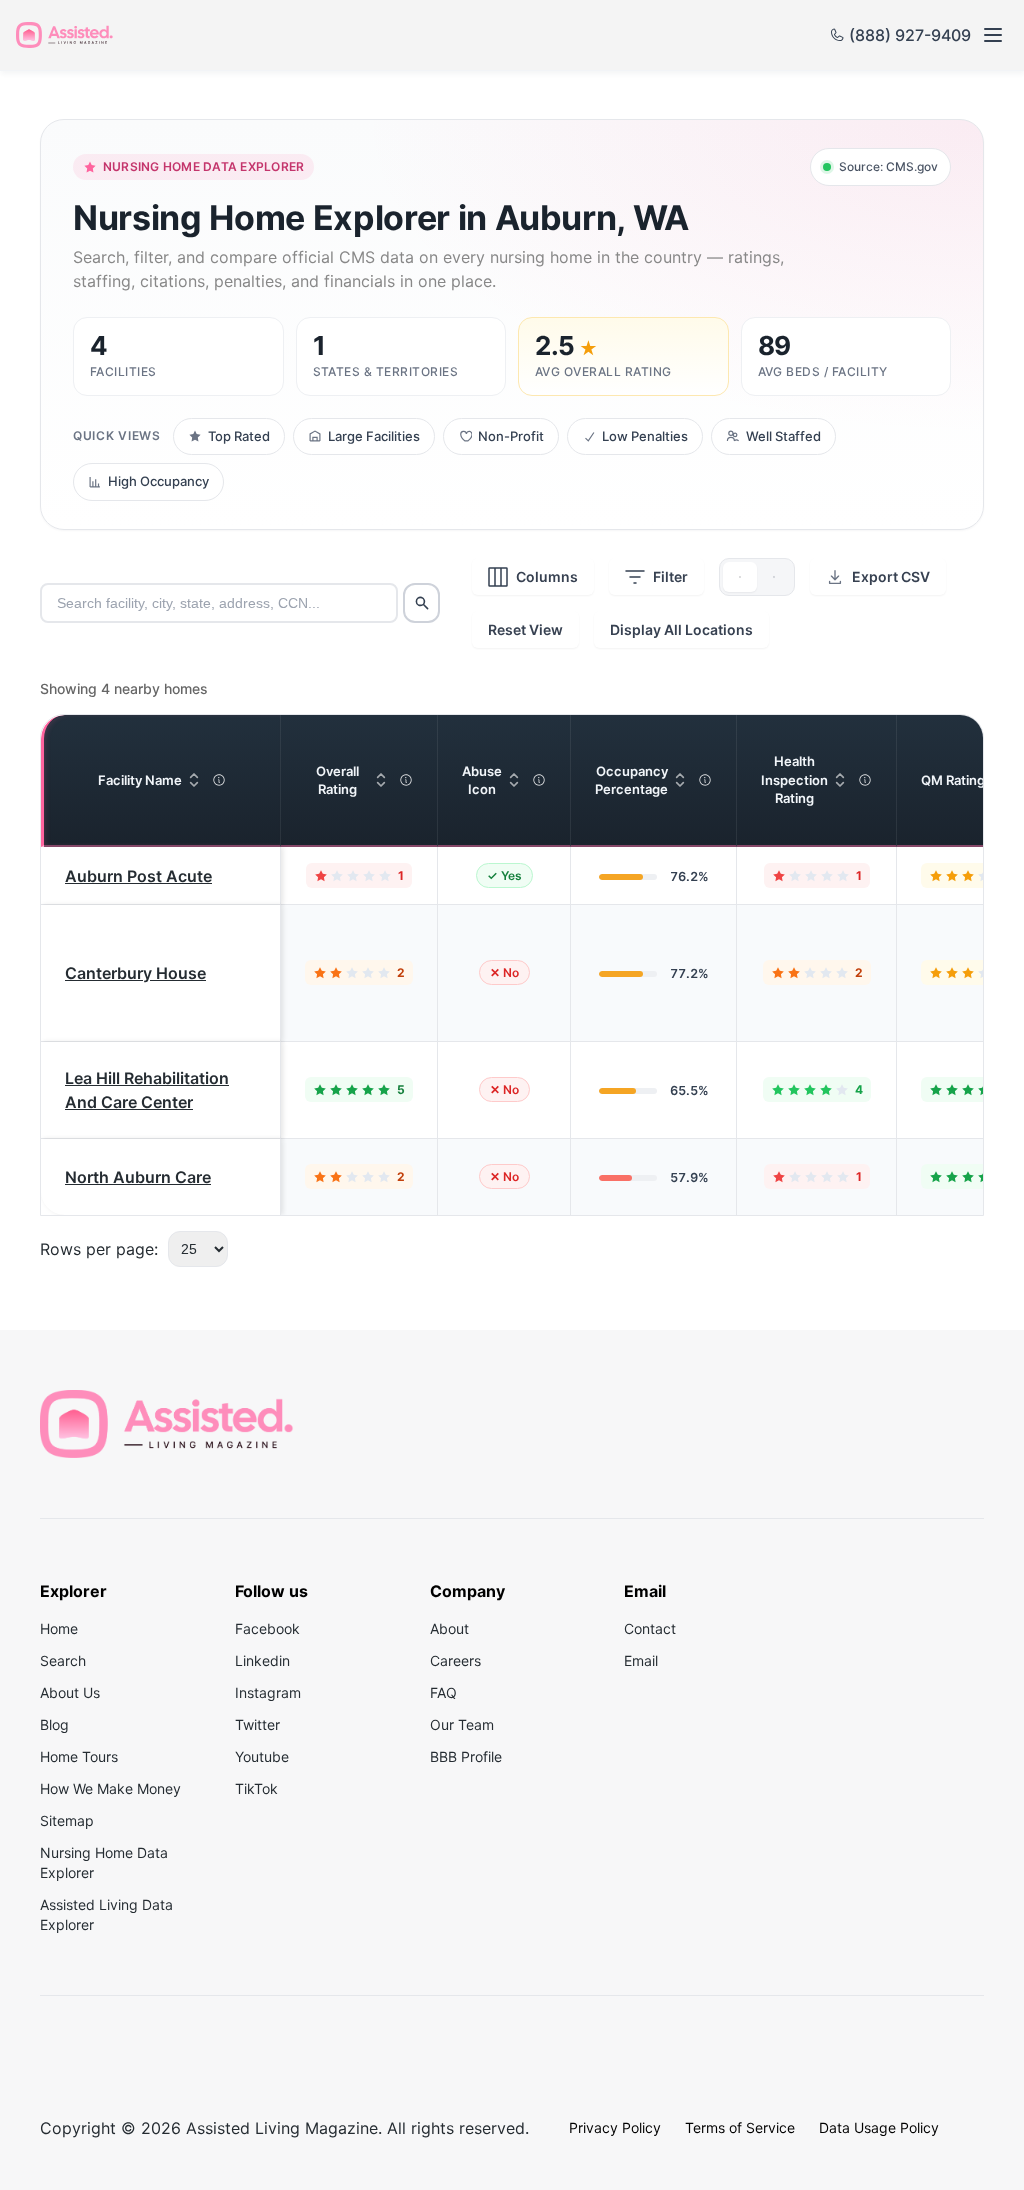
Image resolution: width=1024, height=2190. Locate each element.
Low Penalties (645, 436)
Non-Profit (511, 436)
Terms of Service (740, 2127)
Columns (547, 576)
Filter (670, 576)
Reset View (525, 629)
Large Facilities (374, 436)
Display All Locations (681, 629)
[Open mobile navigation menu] (992, 35)
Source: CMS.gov (888, 166)
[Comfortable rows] (740, 577)
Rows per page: (99, 1249)
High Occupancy (158, 481)
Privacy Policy (615, 2127)
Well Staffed (783, 436)
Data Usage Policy (879, 2127)
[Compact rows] (774, 577)
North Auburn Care (138, 1177)
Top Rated (239, 436)
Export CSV (891, 576)
